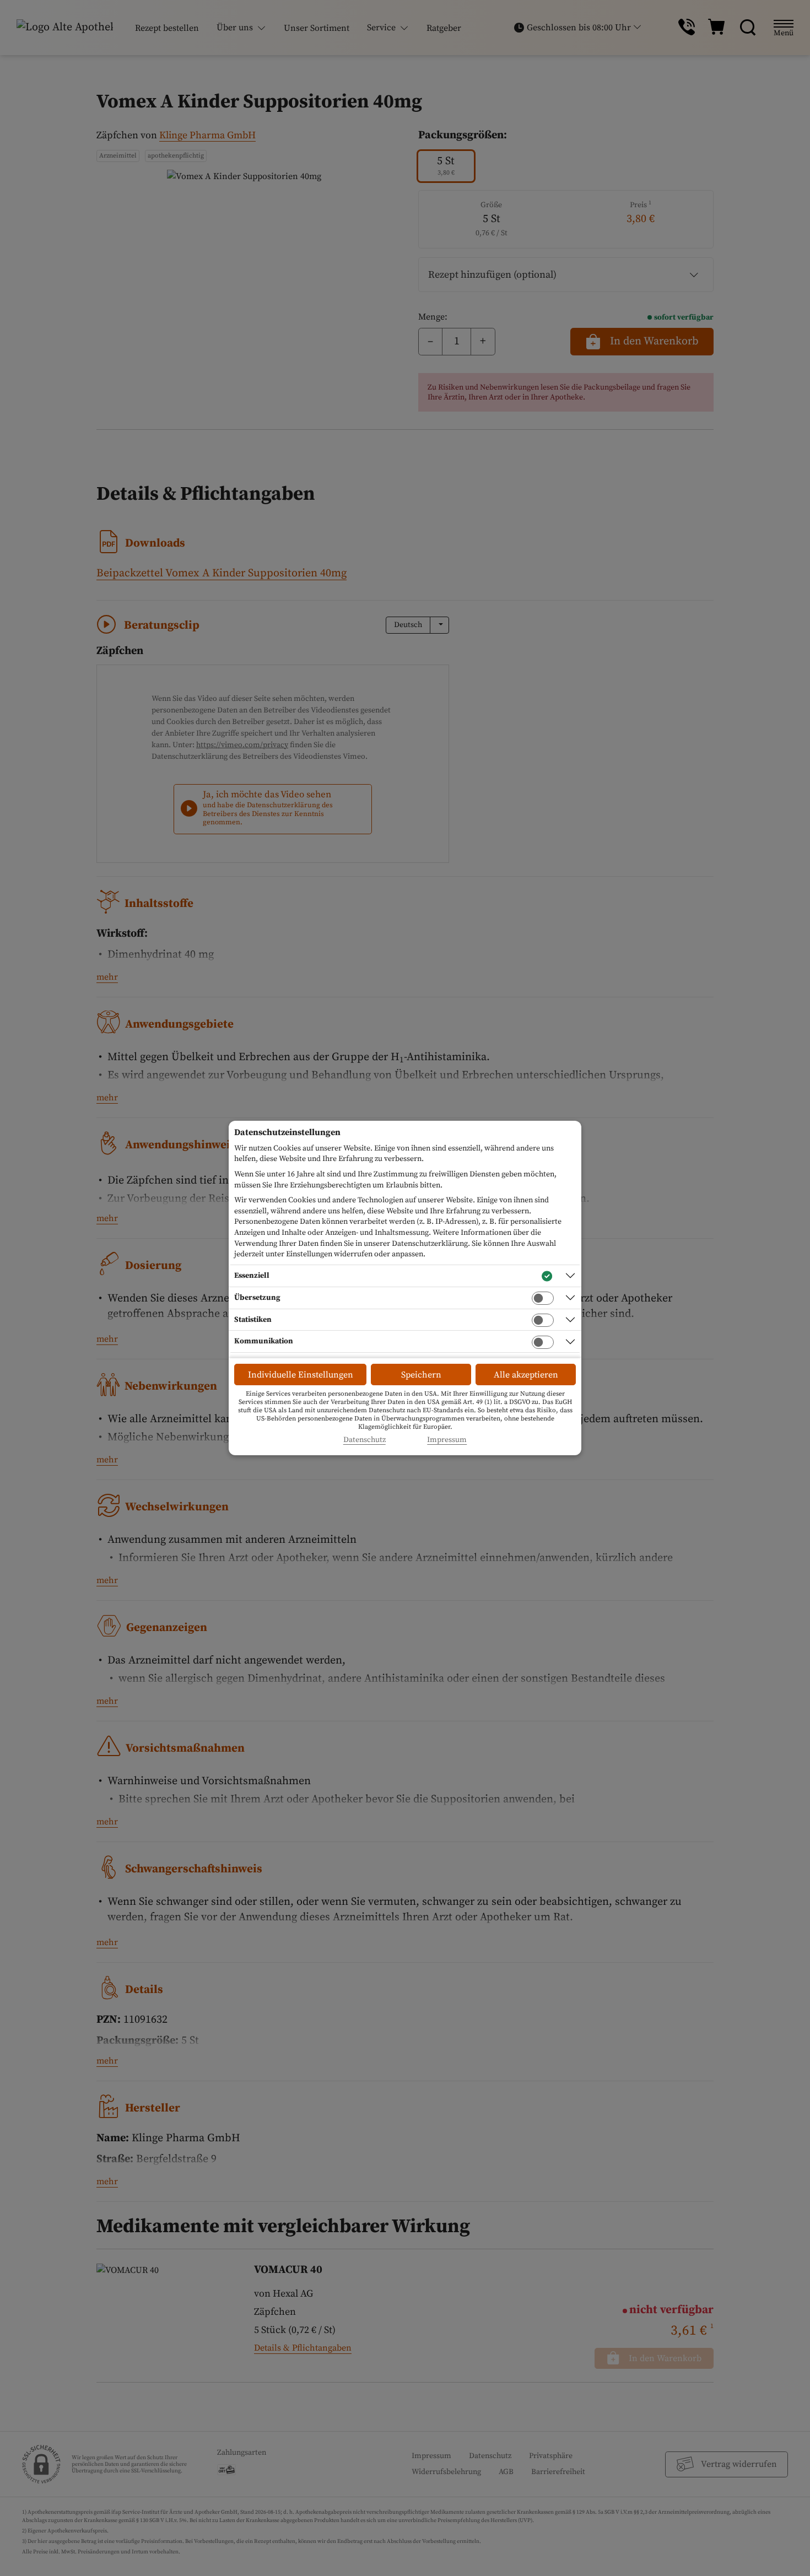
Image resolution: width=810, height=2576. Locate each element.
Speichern (421, 1375)
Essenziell (252, 1276)
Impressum (447, 1440)
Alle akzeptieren (526, 1375)
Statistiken (253, 1320)
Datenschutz (364, 1440)
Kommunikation (264, 1341)
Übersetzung (257, 1298)
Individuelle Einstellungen (301, 1375)
